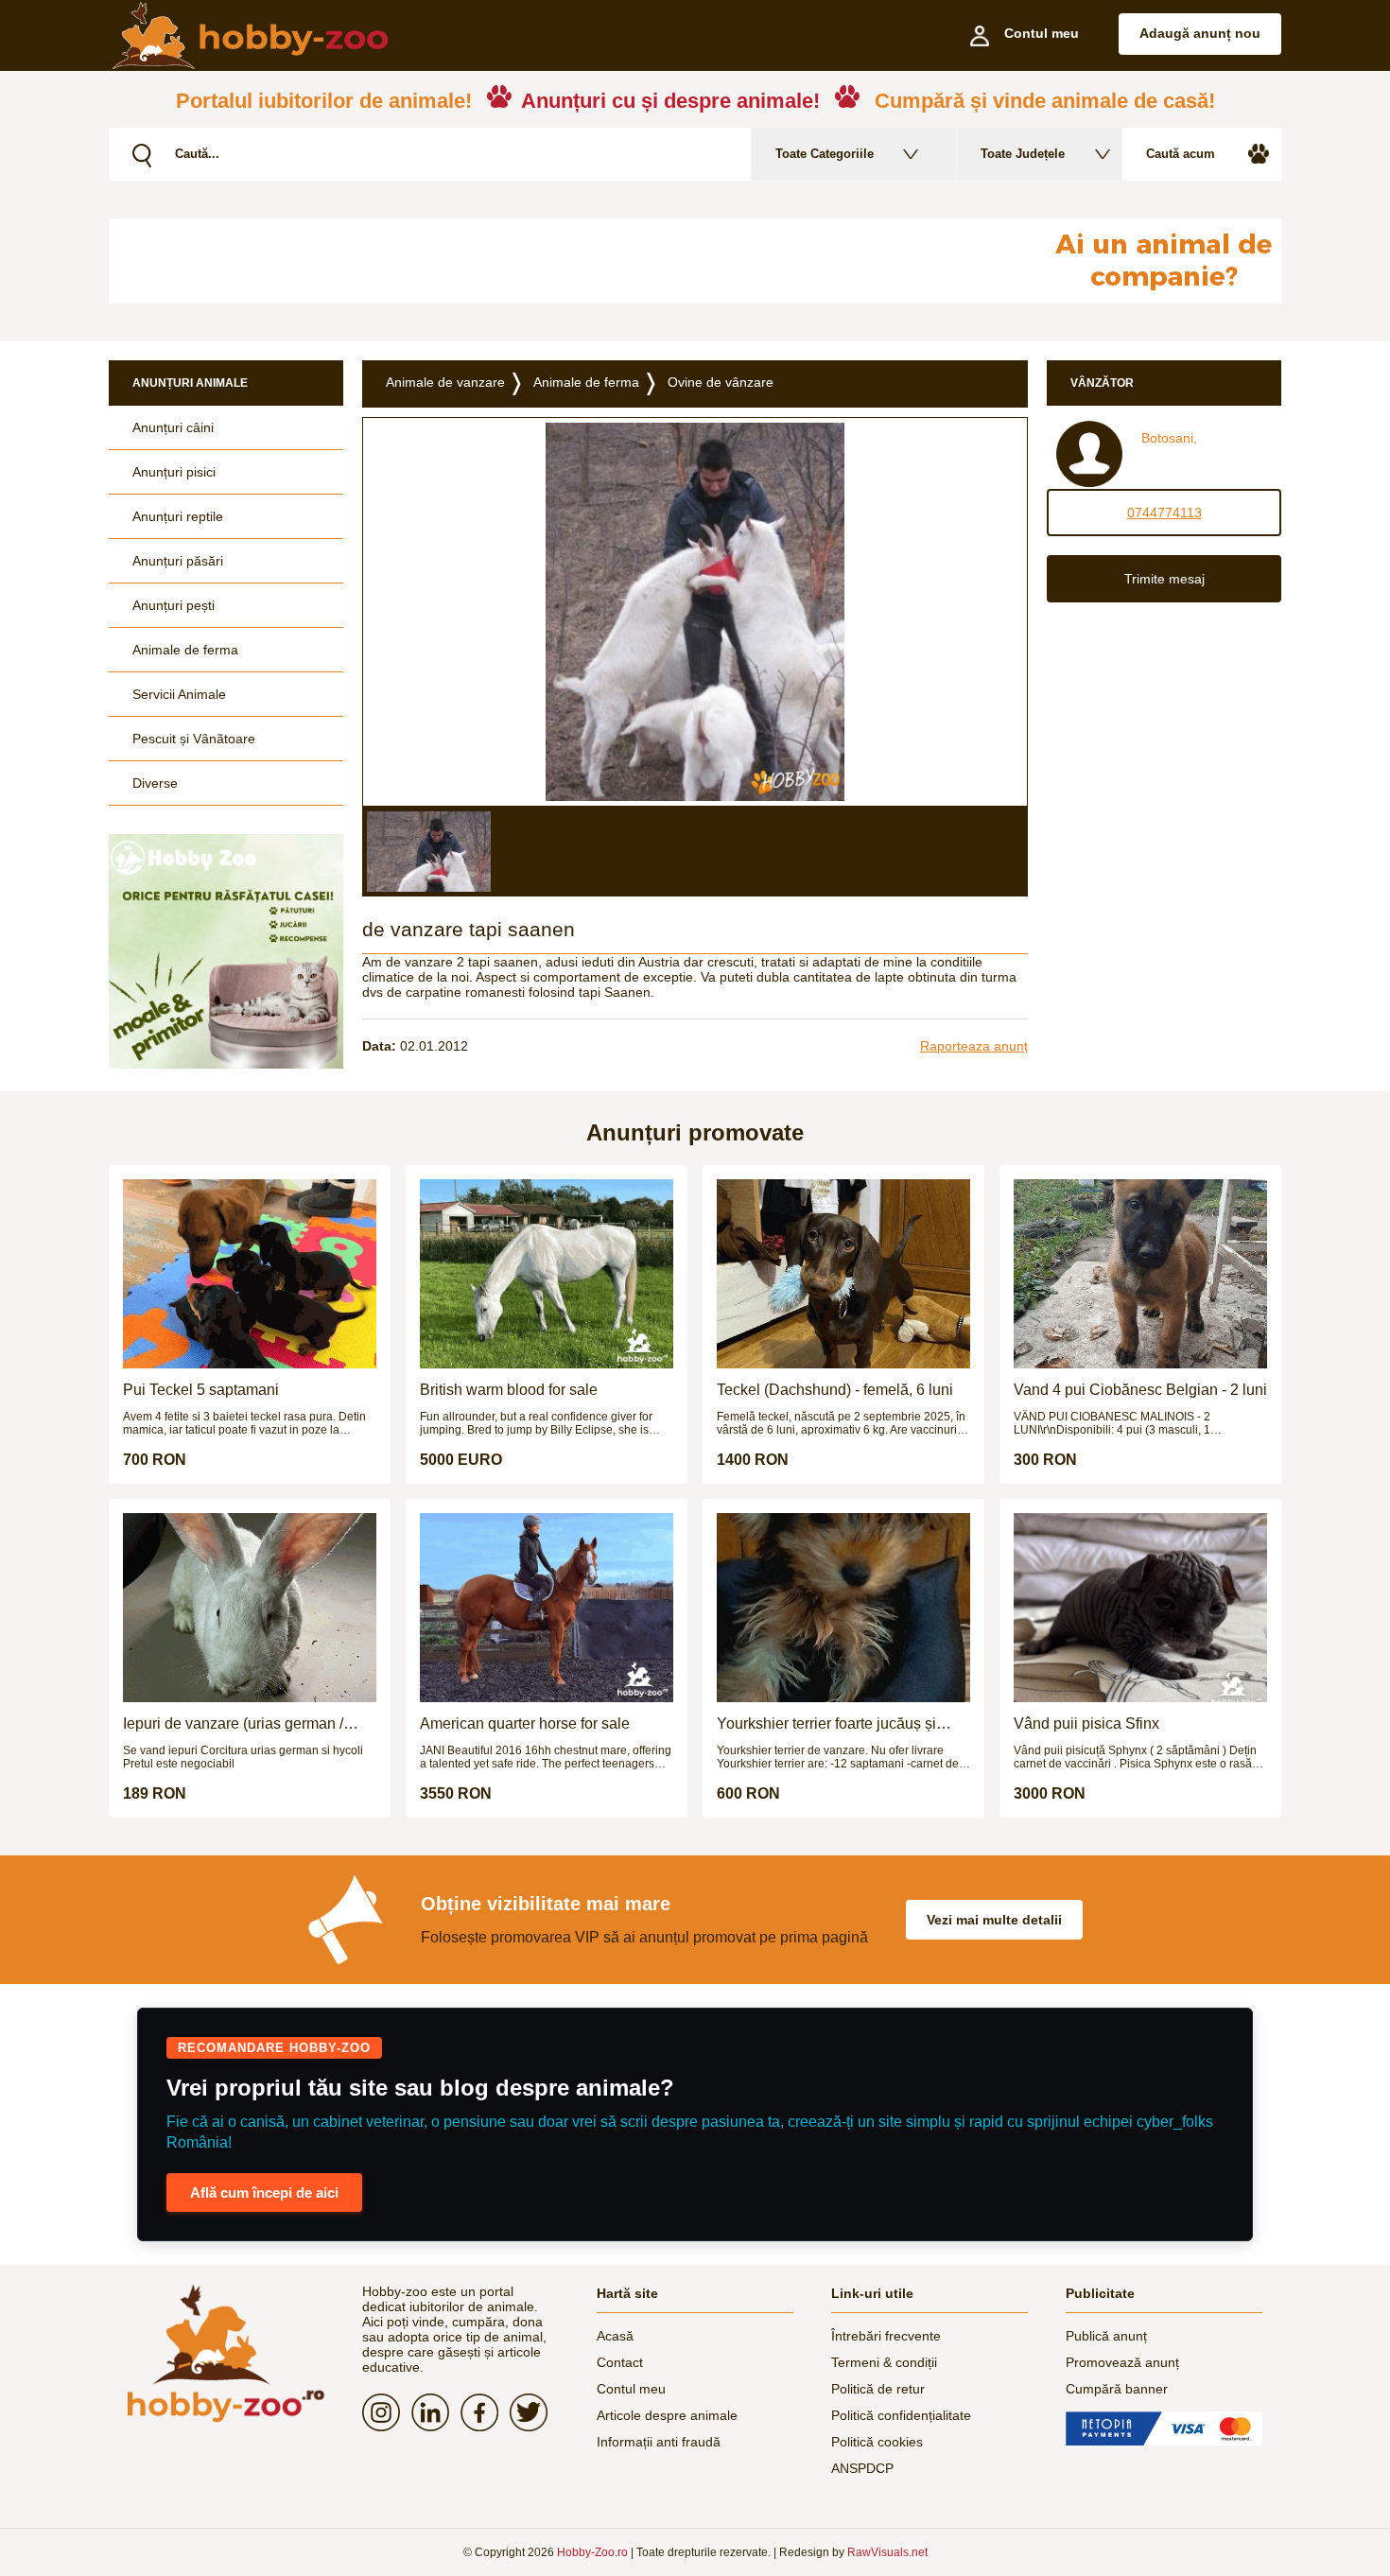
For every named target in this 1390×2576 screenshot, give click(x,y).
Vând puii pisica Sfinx (1086, 1723)
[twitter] (534, 2412)
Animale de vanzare (445, 382)
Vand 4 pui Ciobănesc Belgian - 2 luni (1140, 1390)
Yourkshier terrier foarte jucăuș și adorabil (826, 1724)
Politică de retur (878, 2389)
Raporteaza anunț (974, 1046)
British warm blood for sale (509, 1390)
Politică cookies (877, 2442)
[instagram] (387, 2412)
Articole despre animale (667, 2415)
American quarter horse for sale (525, 1723)
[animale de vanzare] (226, 2353)
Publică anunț (1106, 2336)
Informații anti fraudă (659, 2442)
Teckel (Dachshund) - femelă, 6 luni (835, 1390)
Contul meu (631, 2389)
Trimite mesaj (1164, 579)
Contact (620, 2362)
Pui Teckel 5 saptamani (201, 1390)
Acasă (615, 2336)
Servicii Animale (179, 694)
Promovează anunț (1122, 2362)
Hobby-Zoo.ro (592, 2552)
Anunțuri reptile (178, 516)
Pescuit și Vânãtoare (194, 739)
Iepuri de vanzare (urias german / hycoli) (233, 1724)
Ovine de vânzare (721, 382)
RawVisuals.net (887, 2552)
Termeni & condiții (884, 2362)
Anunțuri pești (174, 605)
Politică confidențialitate (901, 2415)
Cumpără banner (1117, 2389)
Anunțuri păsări (178, 561)
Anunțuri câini (173, 427)
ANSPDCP (862, 2468)
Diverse (155, 783)
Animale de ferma (185, 650)
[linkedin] (436, 2412)
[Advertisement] (567, 261)
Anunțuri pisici (174, 472)
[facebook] (485, 2412)
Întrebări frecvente (886, 2336)
